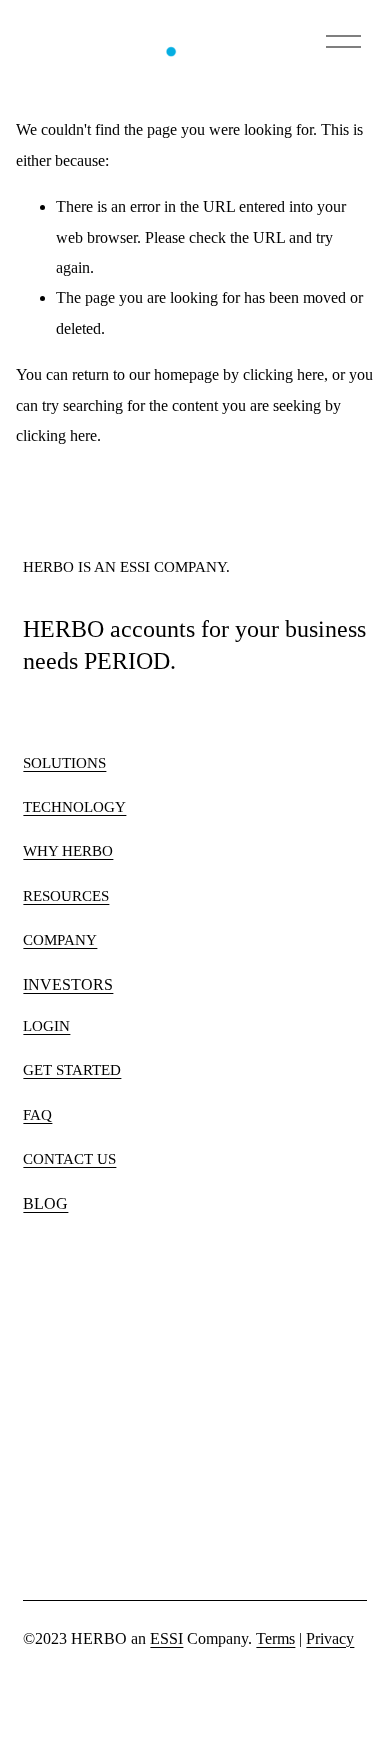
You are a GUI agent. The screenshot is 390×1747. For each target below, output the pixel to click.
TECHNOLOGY (74, 807)
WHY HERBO (68, 851)
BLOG (45, 1203)
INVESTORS (68, 984)
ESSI (166, 1638)
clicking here (283, 374)
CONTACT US (69, 1159)
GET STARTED (72, 1070)
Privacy (330, 1638)
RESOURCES (66, 896)
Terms (275, 1638)
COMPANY (60, 940)
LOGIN (46, 1026)
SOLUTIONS (64, 763)
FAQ (37, 1115)
